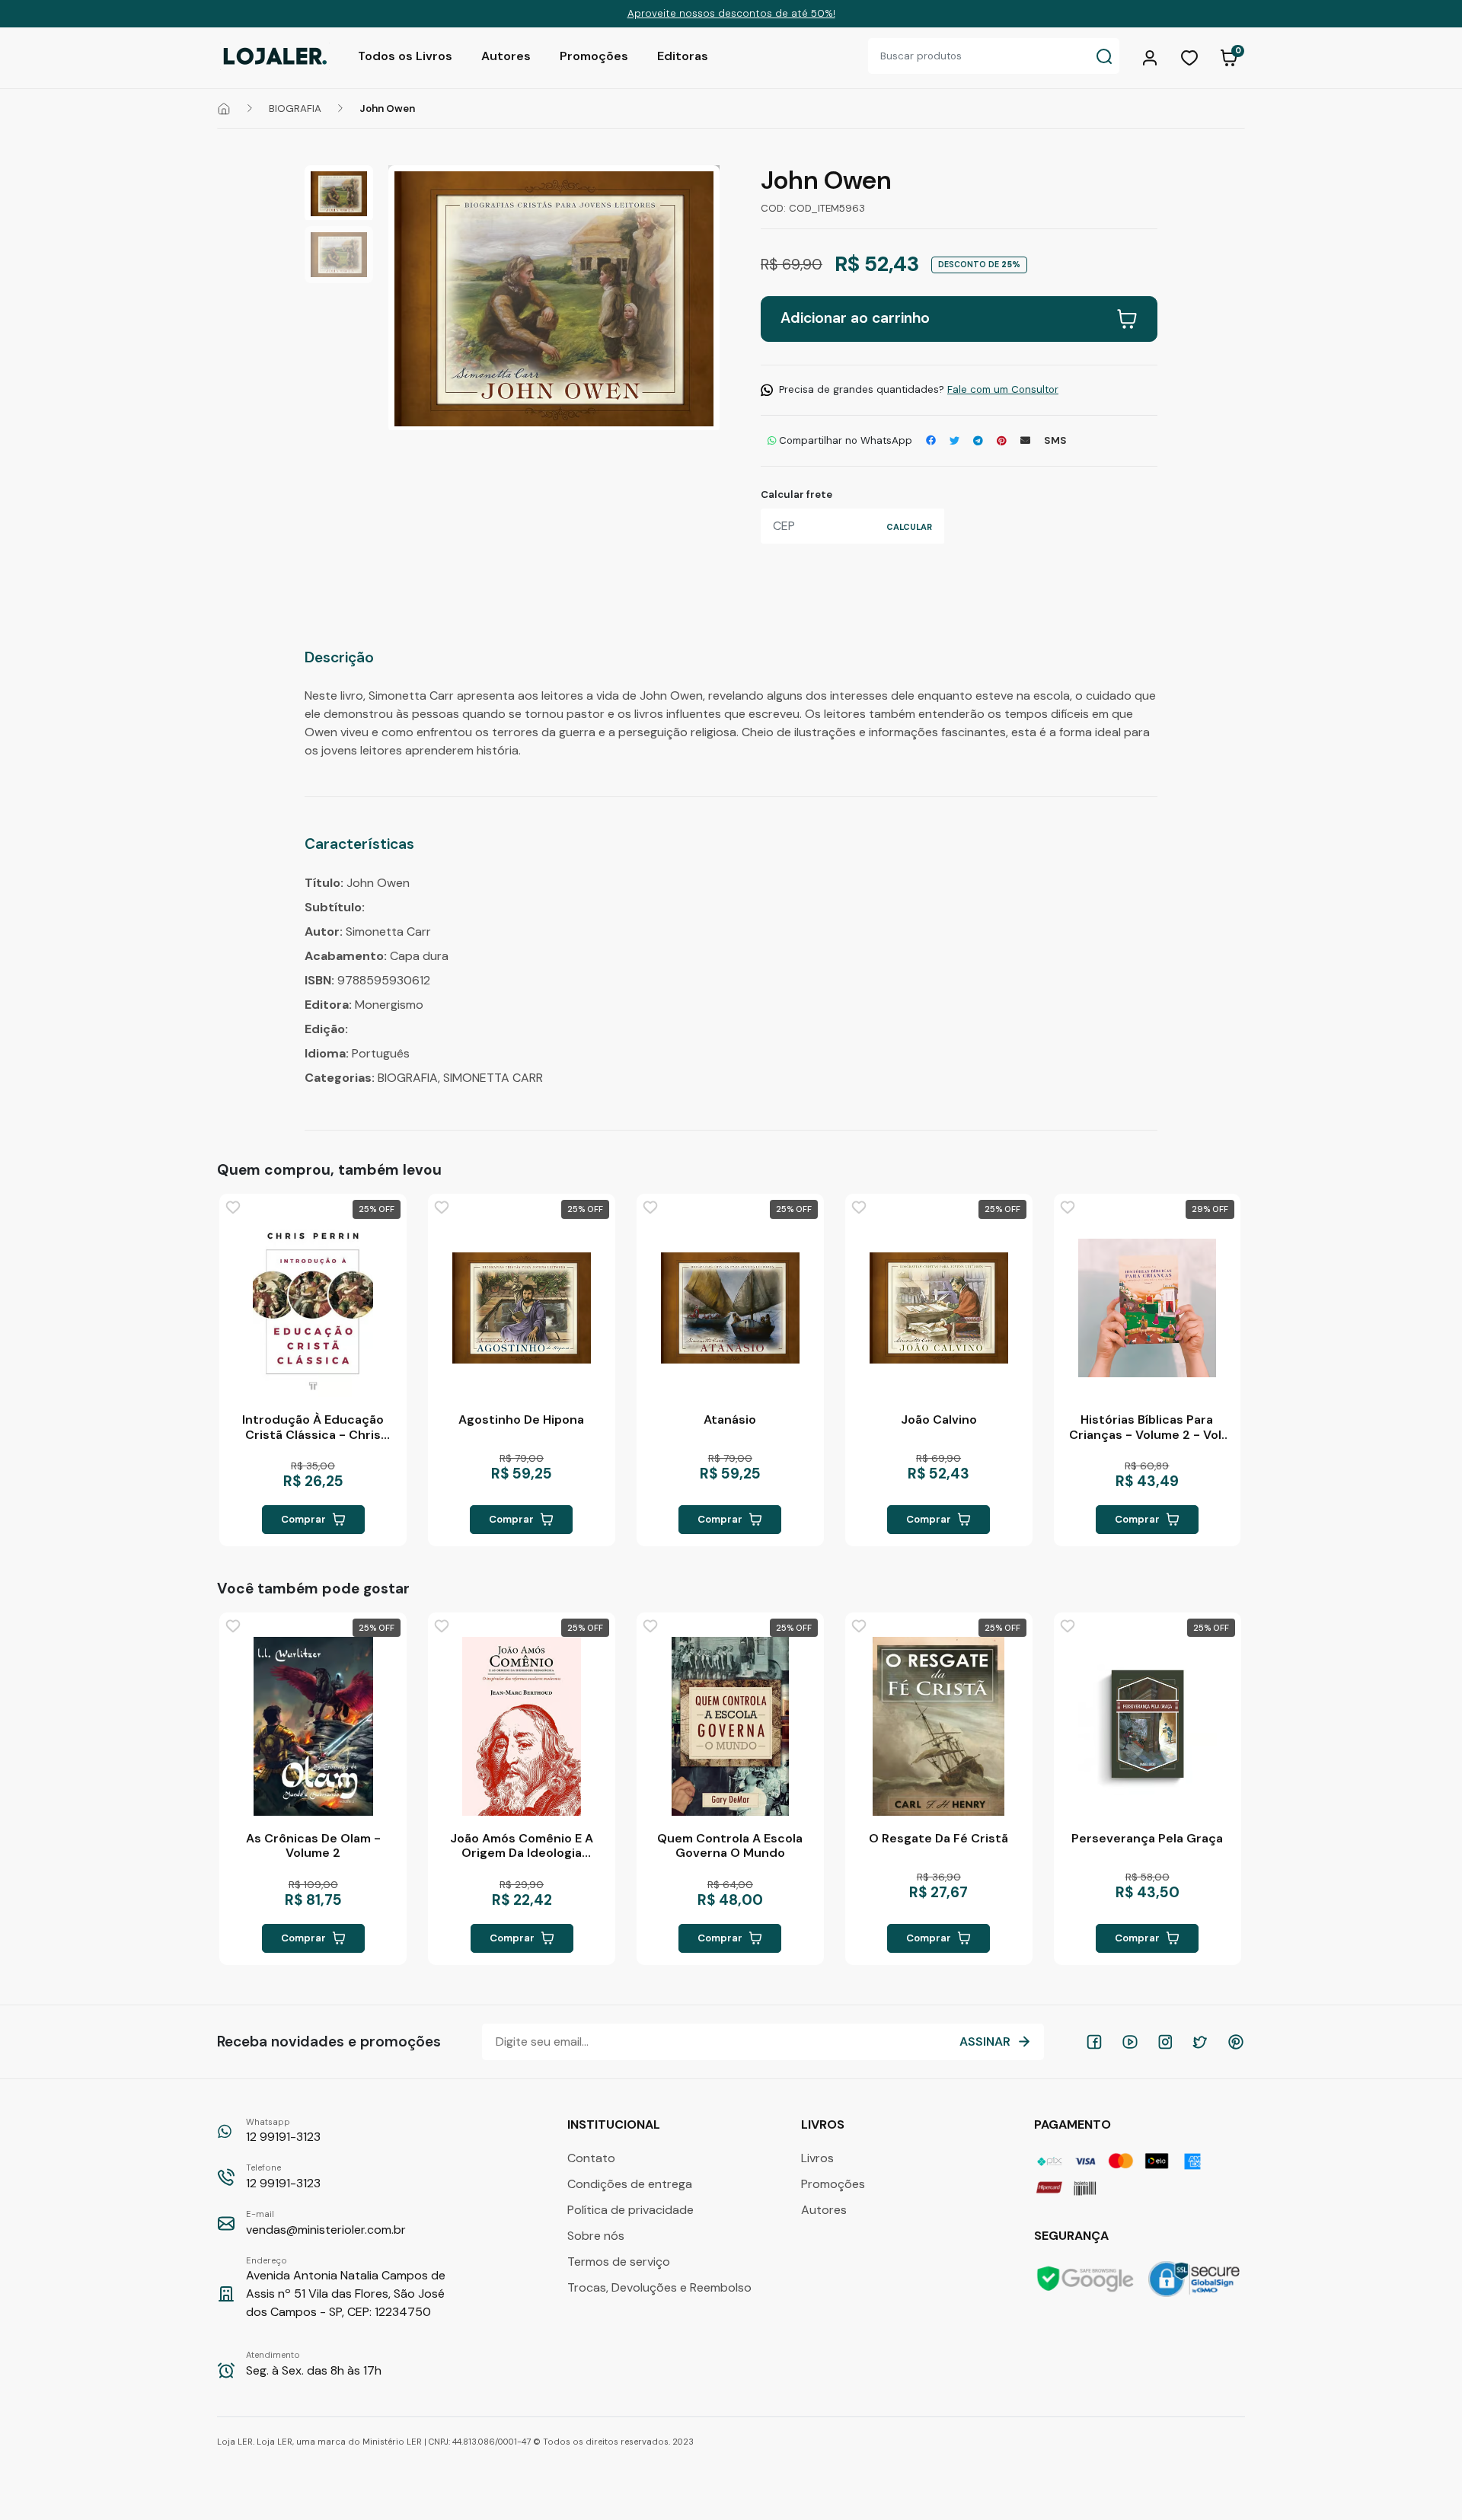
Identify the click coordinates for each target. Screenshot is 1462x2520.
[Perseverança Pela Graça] (1148, 1726)
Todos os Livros (405, 56)
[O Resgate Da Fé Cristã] (939, 1726)
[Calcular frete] (909, 526)
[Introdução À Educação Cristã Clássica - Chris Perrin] (313, 1308)
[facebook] (1094, 2042)
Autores (506, 56)
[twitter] (1200, 2042)
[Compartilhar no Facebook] (931, 441)
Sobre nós (596, 2236)
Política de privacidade (630, 2210)
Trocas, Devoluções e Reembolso (659, 2287)
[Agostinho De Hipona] (522, 1308)
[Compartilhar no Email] (1025, 441)
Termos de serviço (619, 2262)
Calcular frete (796, 494)
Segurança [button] (1073, 2236)
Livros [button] (824, 2124)
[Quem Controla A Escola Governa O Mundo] (730, 1726)
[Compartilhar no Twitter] (954, 441)
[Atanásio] (730, 1308)
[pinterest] (1236, 2042)
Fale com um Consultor (1003, 389)
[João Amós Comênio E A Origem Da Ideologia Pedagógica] (522, 1726)
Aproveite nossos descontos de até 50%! (731, 13)
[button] (1152, 56)
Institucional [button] (615, 2124)
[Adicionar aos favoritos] (233, 1207)
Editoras (683, 56)
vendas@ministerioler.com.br (326, 2223)
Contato (591, 2158)
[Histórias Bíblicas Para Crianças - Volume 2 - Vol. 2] (1148, 1308)
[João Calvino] (939, 1308)
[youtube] (1130, 2042)
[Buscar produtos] (1104, 56)
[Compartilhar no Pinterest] (1002, 441)
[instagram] (1165, 2042)
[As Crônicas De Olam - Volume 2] (313, 1726)
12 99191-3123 (283, 2131)
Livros (817, 2158)
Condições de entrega (630, 2184)
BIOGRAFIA (295, 108)
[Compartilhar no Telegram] (978, 441)
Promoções (594, 56)
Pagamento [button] (1074, 2124)
